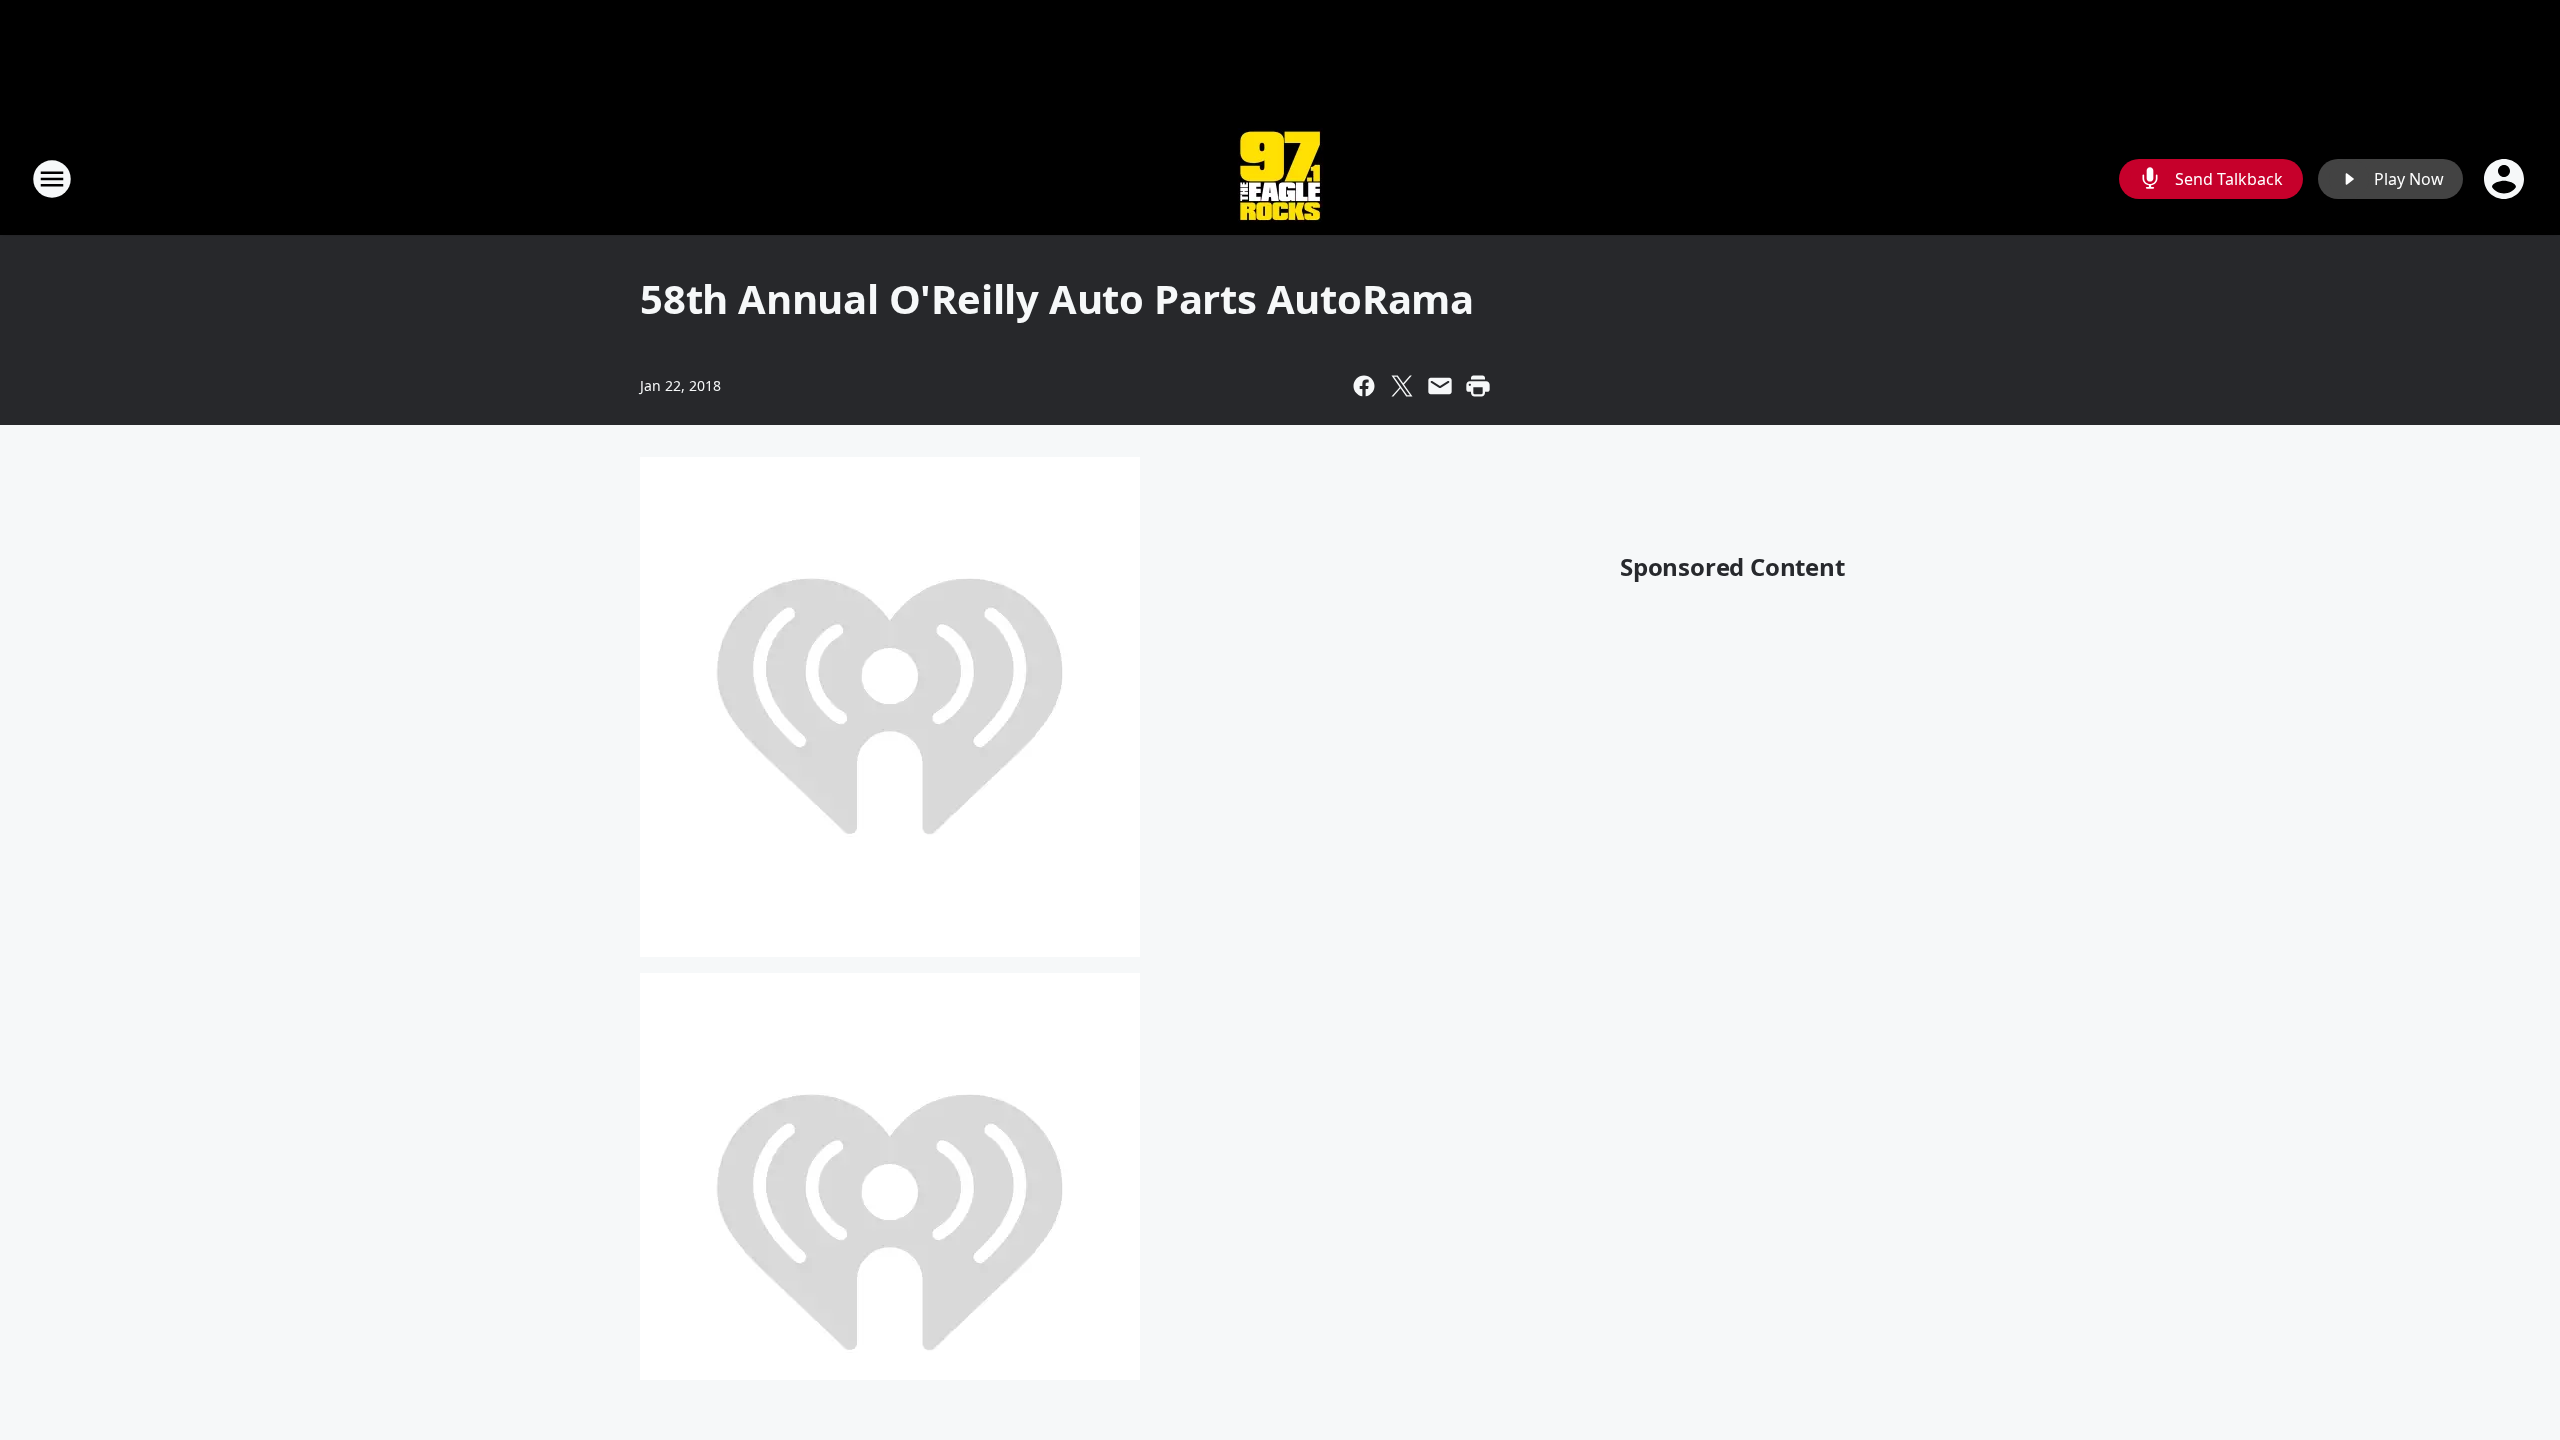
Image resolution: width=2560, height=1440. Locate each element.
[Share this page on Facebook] (1364, 386)
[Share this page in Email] (1440, 386)
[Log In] (2506, 179)
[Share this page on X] (1402, 386)
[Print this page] (1478, 386)
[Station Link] (1280, 178)
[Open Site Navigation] (52, 179)
